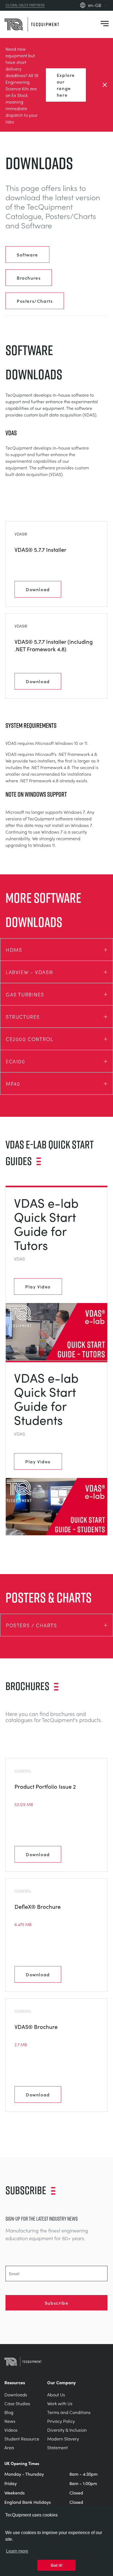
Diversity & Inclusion (67, 2430)
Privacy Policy (61, 2421)
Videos (11, 2430)
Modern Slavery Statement (63, 2443)
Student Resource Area (22, 2443)
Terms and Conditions (69, 2412)
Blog (9, 2412)
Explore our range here (66, 85)
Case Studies (17, 2403)
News (10, 2421)
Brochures (29, 278)
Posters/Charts (35, 301)
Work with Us (60, 2403)
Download (38, 589)
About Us (56, 2395)
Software (27, 255)
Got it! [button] (57, 2565)
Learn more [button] (17, 2551)
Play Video (38, 1286)
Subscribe (56, 2303)
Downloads (16, 2395)
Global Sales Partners (25, 5)
